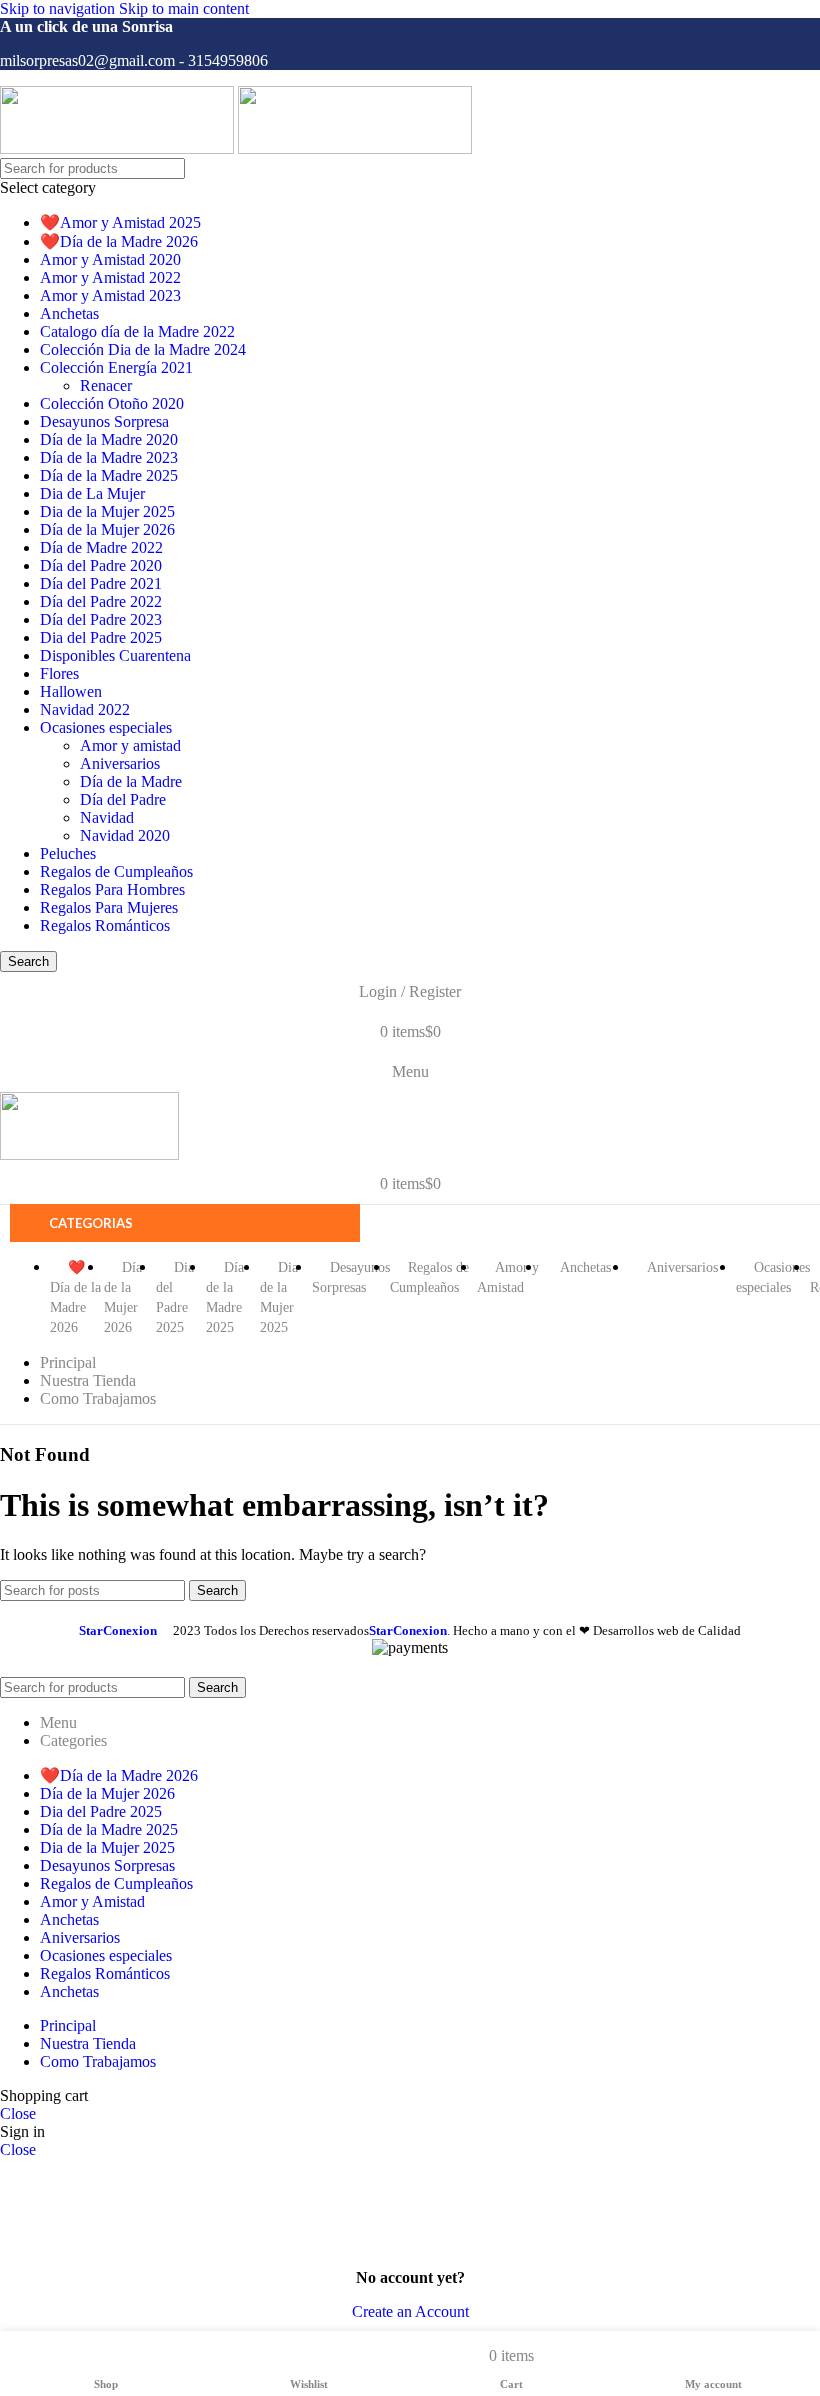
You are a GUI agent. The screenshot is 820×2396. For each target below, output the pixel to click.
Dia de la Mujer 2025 (107, 511)
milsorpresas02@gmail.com (87, 60)
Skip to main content (184, 8)
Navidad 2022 (85, 709)
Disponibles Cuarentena (115, 655)
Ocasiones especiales (106, 727)
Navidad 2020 (125, 835)
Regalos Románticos (105, 925)
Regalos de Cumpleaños (116, 871)
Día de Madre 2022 (101, 547)
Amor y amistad (130, 745)
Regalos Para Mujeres (109, 907)
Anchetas (69, 313)
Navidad (107, 817)
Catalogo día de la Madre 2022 (137, 331)
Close (18, 2113)
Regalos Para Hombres (112, 889)
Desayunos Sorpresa (104, 421)
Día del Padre (123, 799)
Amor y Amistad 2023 (110, 295)
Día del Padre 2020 (101, 565)
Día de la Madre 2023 (109, 457)
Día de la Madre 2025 (109, 475)
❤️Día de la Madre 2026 (119, 241)
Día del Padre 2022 (101, 601)
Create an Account (410, 2311)
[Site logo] (119, 148)
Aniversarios (120, 763)
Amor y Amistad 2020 (110, 259)
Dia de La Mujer (92, 493)
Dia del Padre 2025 (101, 637)
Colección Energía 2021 (116, 367)
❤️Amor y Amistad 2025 (120, 222)
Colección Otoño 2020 (112, 403)
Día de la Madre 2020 (109, 439)
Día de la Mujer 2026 (107, 529)
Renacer (106, 385)
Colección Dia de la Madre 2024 (143, 349)
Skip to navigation (59, 8)
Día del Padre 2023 (101, 619)
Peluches (68, 853)
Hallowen (71, 691)
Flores (59, 673)
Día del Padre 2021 (101, 583)
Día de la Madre (131, 781)
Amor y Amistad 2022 (110, 277)
